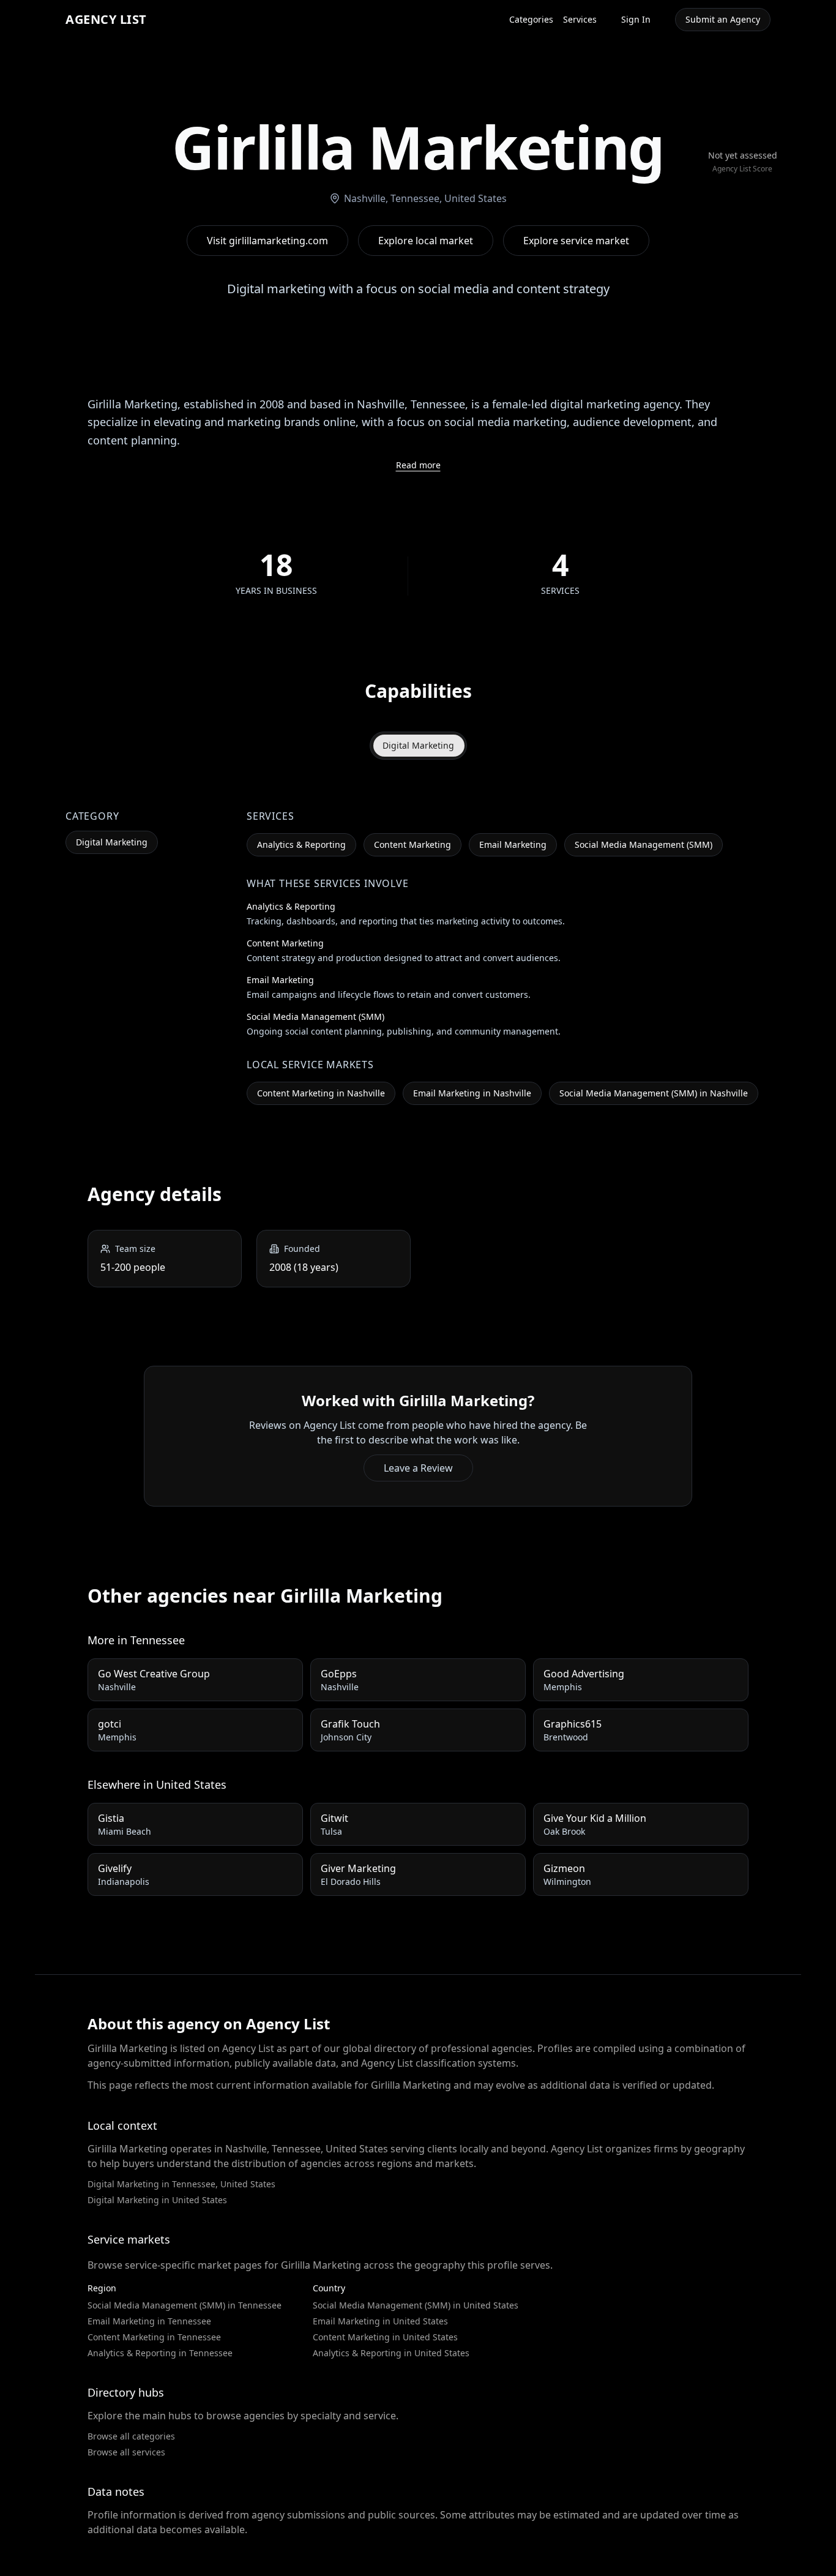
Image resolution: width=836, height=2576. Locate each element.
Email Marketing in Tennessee (149, 2321)
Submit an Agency (723, 19)
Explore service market (576, 241)
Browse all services (126, 2452)
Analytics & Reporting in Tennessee (160, 2353)
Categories (531, 19)
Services (580, 19)
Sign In (636, 19)
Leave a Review (418, 1468)
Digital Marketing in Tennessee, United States (181, 2184)
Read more (418, 465)
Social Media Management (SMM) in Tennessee (185, 2305)
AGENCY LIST (106, 19)
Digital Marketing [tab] (418, 745)
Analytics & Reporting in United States (391, 2353)
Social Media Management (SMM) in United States (416, 2305)
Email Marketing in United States (380, 2321)
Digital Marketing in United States (157, 2200)
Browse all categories (131, 2436)
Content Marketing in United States (385, 2337)
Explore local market (426, 241)
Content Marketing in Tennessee (154, 2337)
